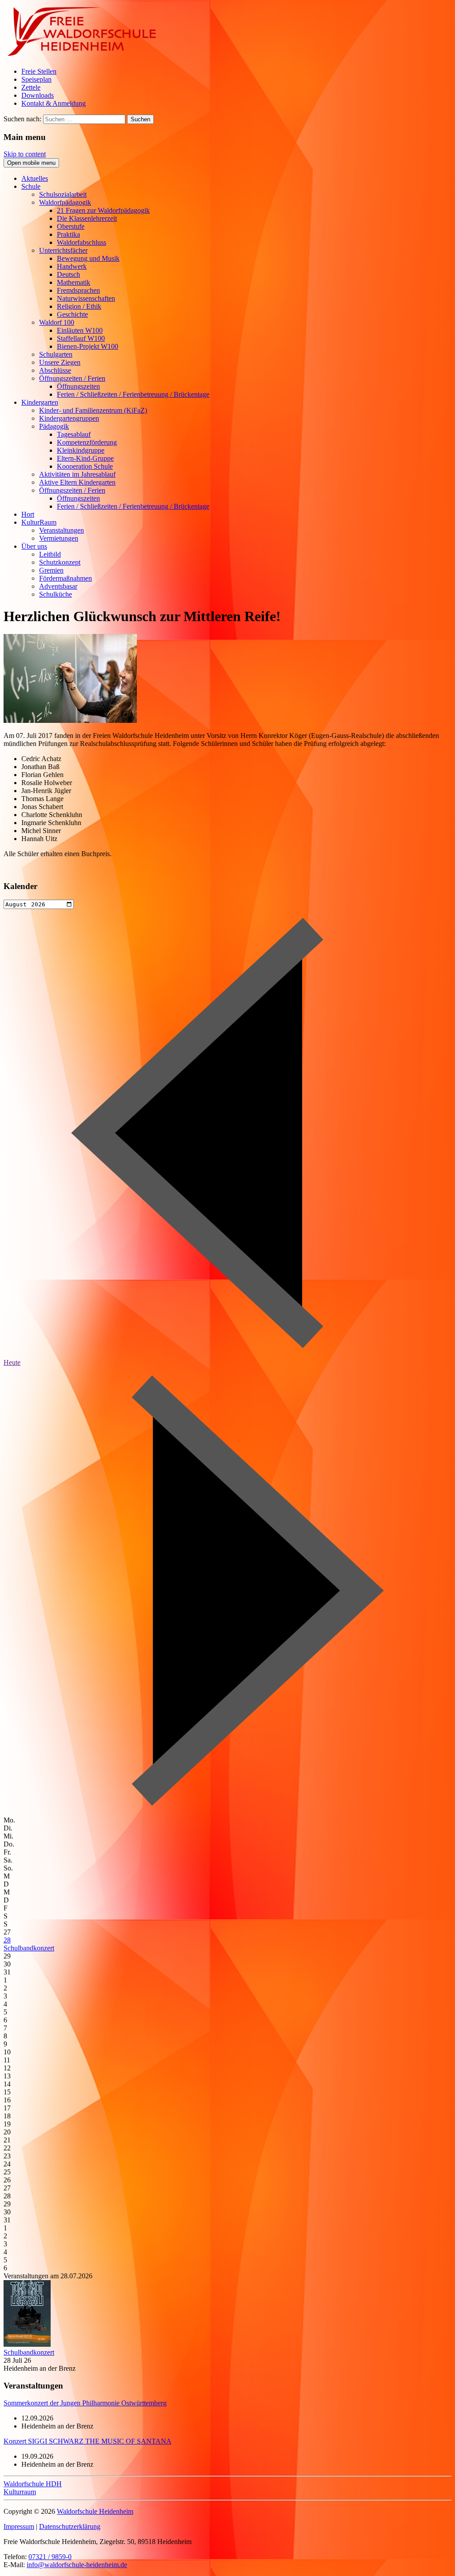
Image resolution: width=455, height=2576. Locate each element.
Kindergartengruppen (69, 418)
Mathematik (74, 282)
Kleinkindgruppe (81, 450)
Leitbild (50, 554)
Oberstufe (71, 226)
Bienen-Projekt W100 (88, 346)
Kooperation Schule (85, 466)
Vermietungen (59, 538)
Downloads (38, 95)
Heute (12, 1362)
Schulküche (56, 594)
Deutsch (68, 274)
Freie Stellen (39, 71)
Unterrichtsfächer (63, 250)
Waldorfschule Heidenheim (95, 2511)
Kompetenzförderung (87, 442)
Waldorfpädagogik (65, 202)
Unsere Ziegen (60, 362)
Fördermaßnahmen (66, 578)
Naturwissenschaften (86, 298)
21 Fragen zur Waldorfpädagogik (103, 210)
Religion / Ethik (79, 306)
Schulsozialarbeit (63, 194)
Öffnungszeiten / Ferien (72, 378)
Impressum (19, 2526)
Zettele (31, 87)
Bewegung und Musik (88, 258)
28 (7, 1940)
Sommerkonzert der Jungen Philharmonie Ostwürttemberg (85, 2403)
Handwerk (72, 266)
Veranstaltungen (62, 530)
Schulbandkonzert (29, 1948)
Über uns (34, 546)
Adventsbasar (58, 586)
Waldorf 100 (57, 322)
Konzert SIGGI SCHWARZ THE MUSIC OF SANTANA (88, 2441)
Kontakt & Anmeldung (54, 103)
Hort (28, 514)
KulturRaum (39, 522)
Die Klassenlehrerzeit (87, 218)
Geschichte (72, 314)
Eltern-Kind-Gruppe (85, 458)
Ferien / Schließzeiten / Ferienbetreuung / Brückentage (133, 394)
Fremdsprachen (78, 290)
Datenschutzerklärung (70, 2526)
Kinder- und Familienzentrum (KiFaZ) (93, 410)
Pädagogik (54, 426)
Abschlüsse (55, 370)
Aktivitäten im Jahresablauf (77, 474)
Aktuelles (35, 178)
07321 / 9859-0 (50, 2557)
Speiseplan (36, 79)
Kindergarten (40, 402)
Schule (31, 186)
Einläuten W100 (80, 330)
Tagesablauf (74, 434)
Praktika (68, 234)
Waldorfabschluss (82, 242)
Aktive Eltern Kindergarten (77, 482)
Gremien (51, 570)
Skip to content (25, 154)
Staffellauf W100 (81, 338)
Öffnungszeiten (78, 386)
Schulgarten (56, 354)
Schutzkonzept (60, 562)
